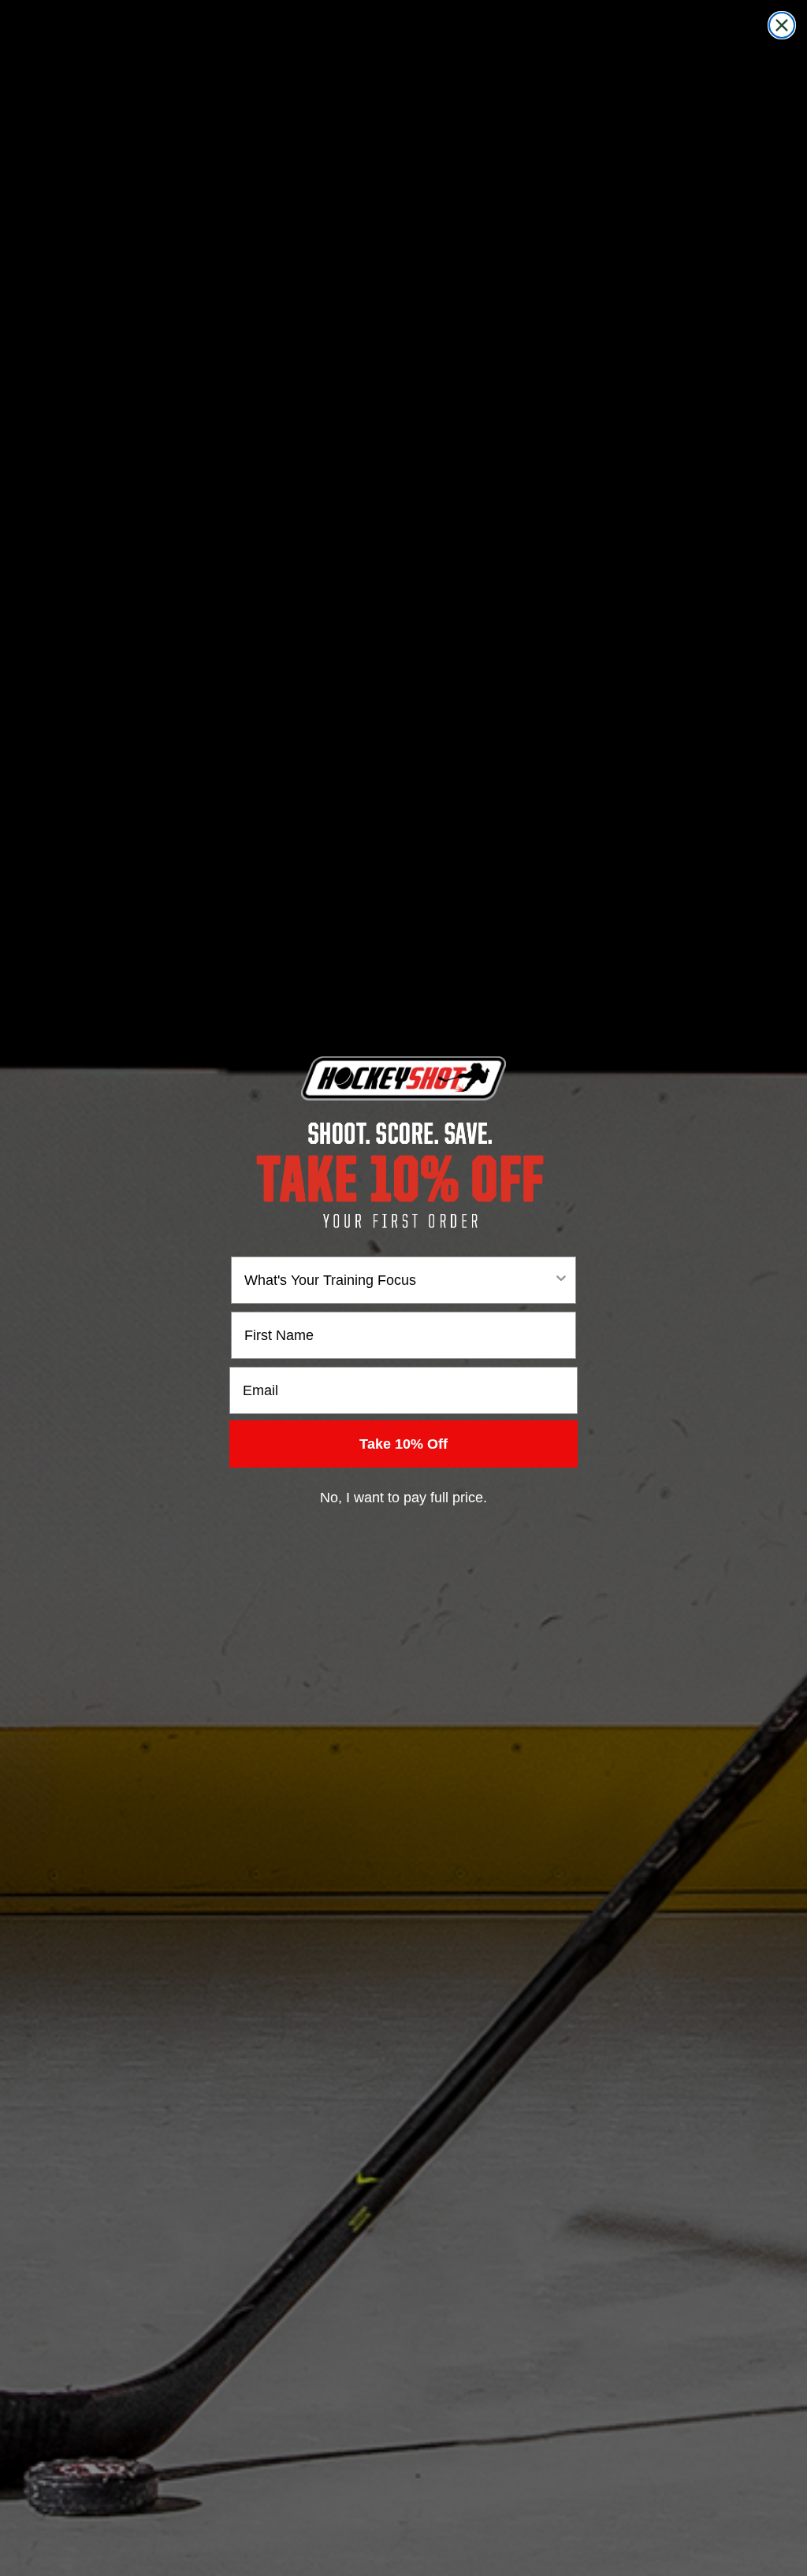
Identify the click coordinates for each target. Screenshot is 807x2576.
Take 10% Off (403, 1444)
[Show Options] (561, 1280)
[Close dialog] (782, 25)
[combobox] (399, 1280)
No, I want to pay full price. (403, 1498)
